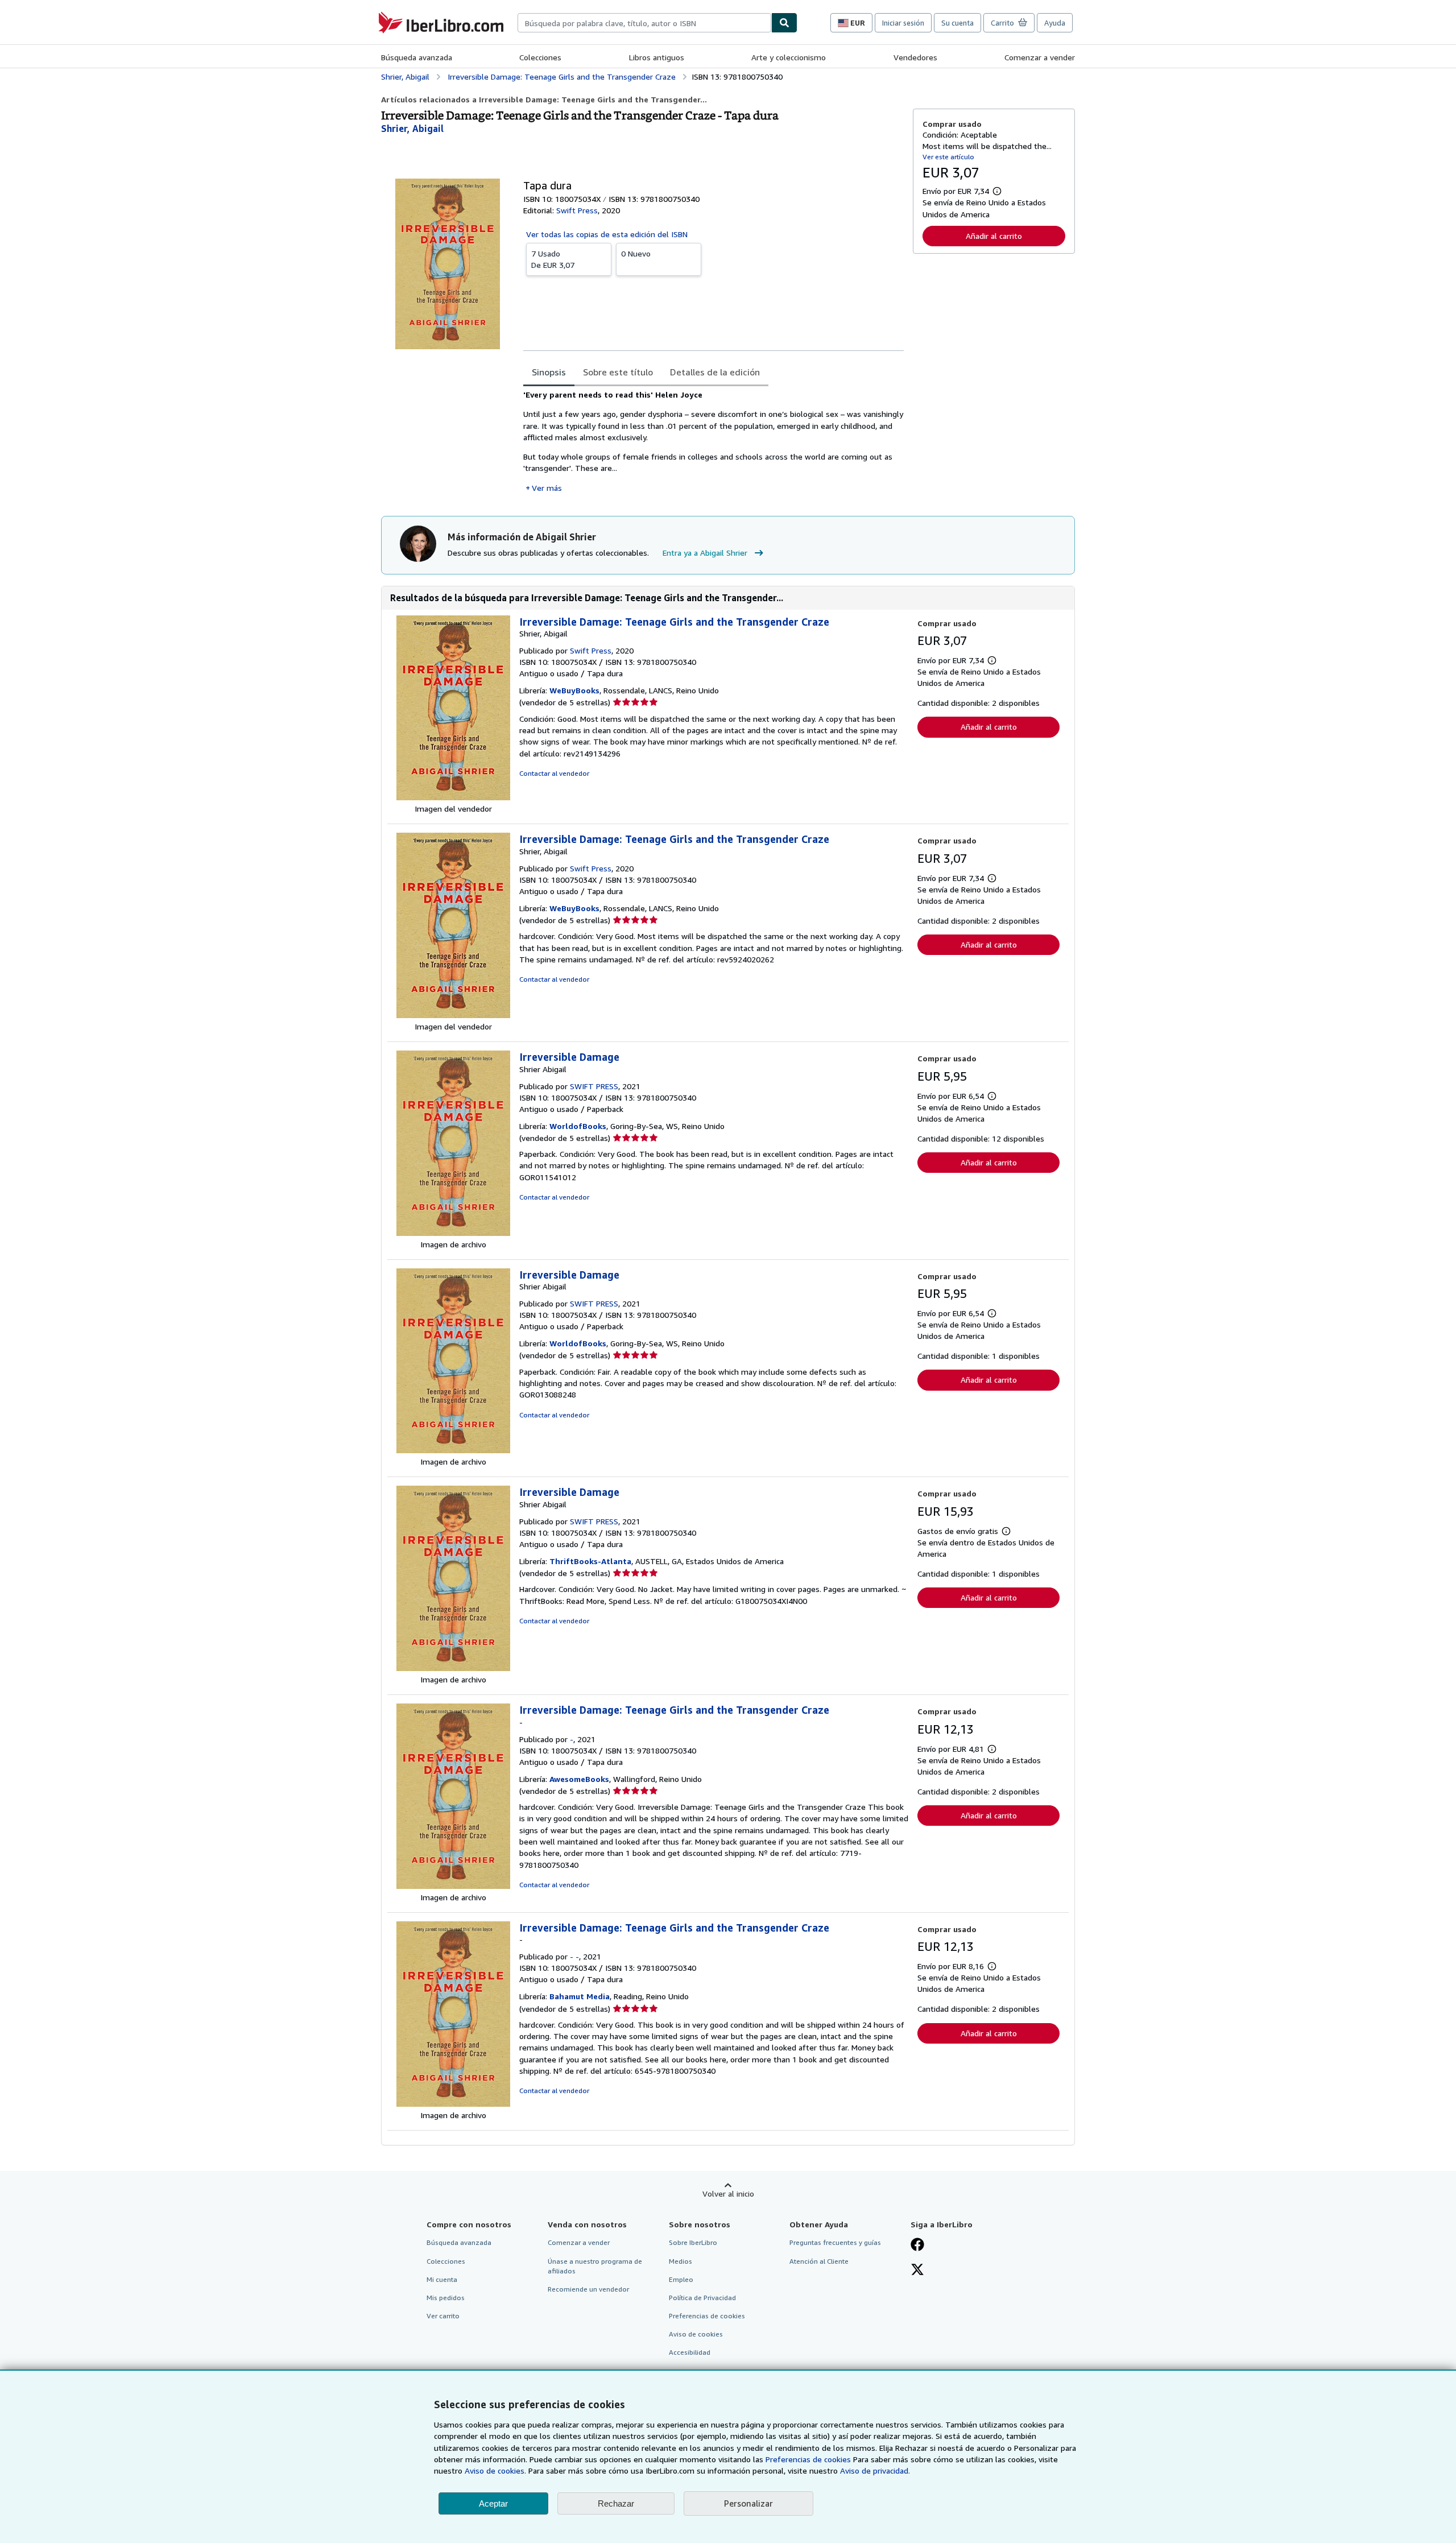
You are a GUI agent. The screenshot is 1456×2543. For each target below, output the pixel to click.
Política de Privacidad (702, 2298)
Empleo (681, 2279)
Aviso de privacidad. (875, 2470)
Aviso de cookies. (495, 2470)
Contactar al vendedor (554, 773)
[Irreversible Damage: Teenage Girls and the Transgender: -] (453, 1886)
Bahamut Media (580, 1996)
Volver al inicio (728, 2193)
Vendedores (915, 57)
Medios (681, 2261)
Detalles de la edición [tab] (715, 372)
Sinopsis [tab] (549, 372)
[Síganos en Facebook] (917, 2246)
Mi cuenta (442, 2279)
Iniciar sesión (903, 23)
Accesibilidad (690, 2352)
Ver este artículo (948, 157)
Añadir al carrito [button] (994, 236)
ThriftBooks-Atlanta (590, 1561)
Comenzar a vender (1040, 57)
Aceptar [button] (493, 2503)
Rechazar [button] (616, 2503)
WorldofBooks (578, 1126)
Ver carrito (443, 2316)
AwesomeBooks (579, 1779)
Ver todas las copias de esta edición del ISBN (607, 234)
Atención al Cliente (819, 2261)
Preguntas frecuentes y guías (835, 2242)
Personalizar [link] (748, 2503)
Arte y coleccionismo (789, 57)
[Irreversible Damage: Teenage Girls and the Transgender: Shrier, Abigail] (453, 797)
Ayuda (1055, 23)
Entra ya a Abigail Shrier (705, 553)
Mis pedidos (446, 2298)
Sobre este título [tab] (618, 372)
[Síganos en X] (917, 2271)
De (553, 259)
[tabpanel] (713, 441)
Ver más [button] (547, 488)
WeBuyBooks (574, 690)
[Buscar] (784, 23)
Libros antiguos (657, 57)
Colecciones (540, 57)
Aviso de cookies (696, 2334)
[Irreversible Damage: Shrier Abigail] (453, 1233)
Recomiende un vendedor (588, 2289)
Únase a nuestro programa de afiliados (595, 2266)
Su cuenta (957, 23)
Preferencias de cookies (808, 2459)
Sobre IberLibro (693, 2242)
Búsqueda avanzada (417, 57)
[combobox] (644, 23)
